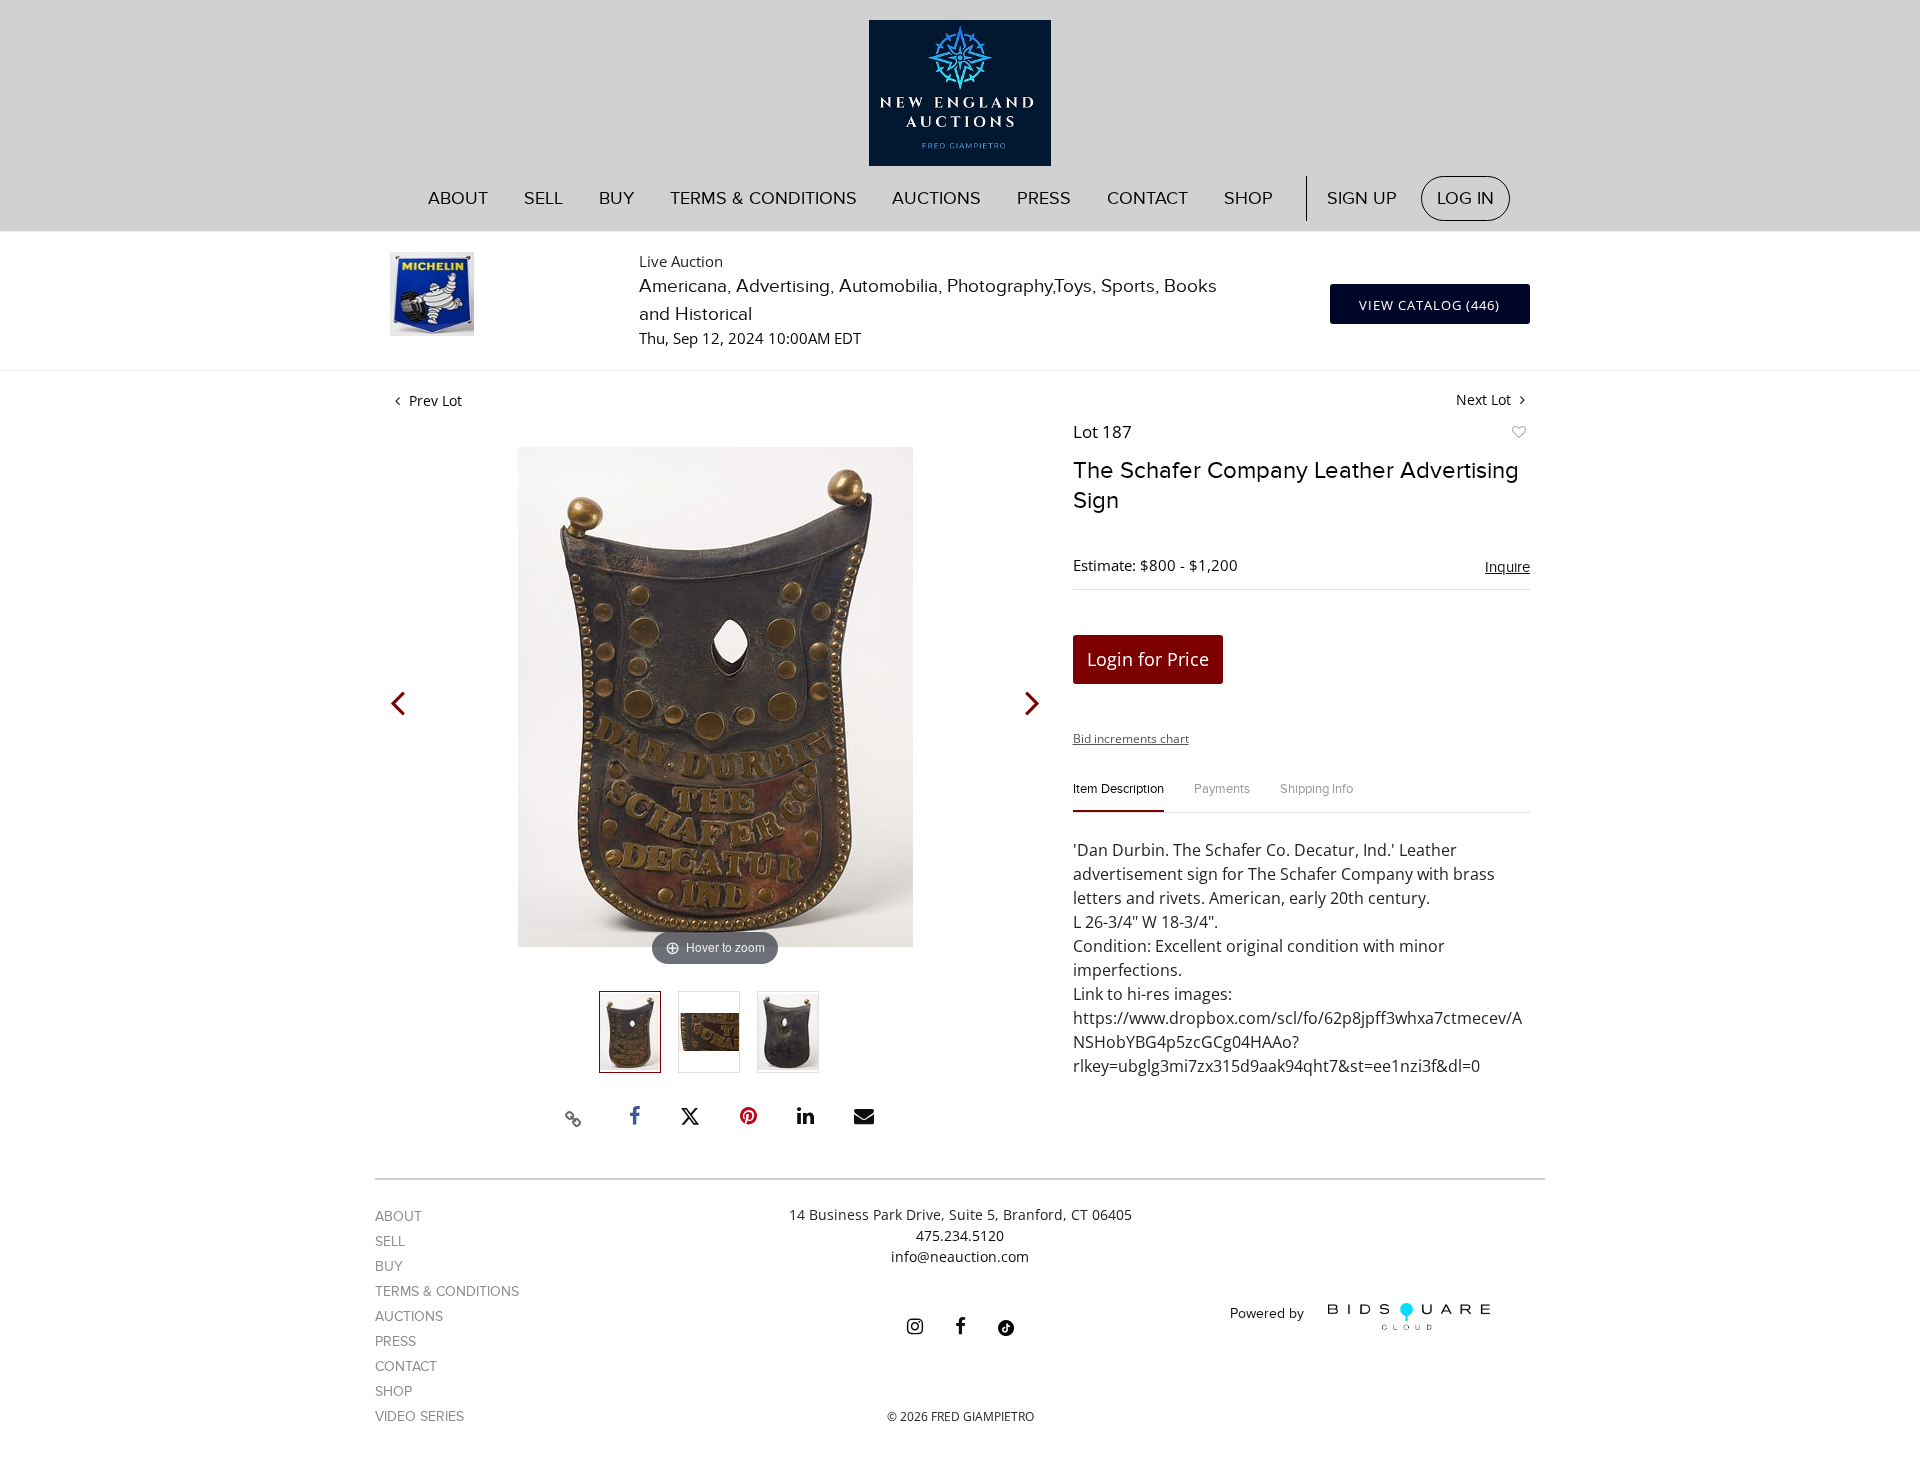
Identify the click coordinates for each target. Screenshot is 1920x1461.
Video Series (419, 1416)
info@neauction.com (960, 1256)
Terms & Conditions (763, 198)
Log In (1465, 198)
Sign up (1362, 198)
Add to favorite (1518, 435)
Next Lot (1485, 399)
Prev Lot (433, 400)
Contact (1147, 198)
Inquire (1507, 567)
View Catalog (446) (1429, 305)
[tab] (1118, 797)
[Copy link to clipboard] (574, 1116)
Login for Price (1148, 659)
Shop (1248, 198)
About (458, 198)
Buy (389, 1266)
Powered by (1269, 1314)
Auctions (409, 1316)
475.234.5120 (960, 1235)
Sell (390, 1241)
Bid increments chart (1131, 738)
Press (1044, 198)
